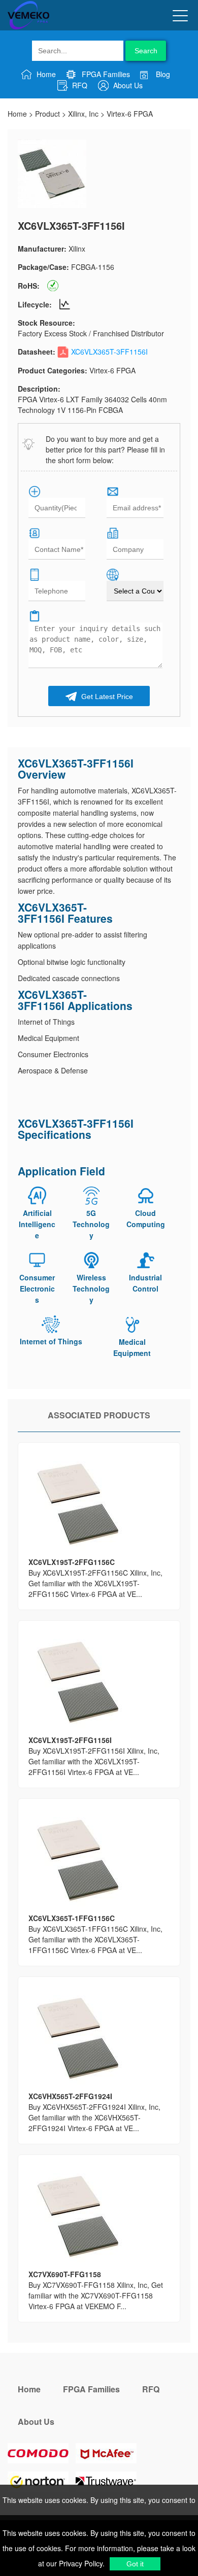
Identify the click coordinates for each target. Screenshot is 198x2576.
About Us (127, 85)
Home (45, 74)
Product (47, 114)
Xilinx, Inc (83, 114)
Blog (162, 74)
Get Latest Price (106, 697)
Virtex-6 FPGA (130, 114)
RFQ (79, 85)
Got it (135, 2564)
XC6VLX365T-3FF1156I (109, 352)
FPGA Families (105, 74)
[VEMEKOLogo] (28, 27)
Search (146, 51)
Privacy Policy (80, 2563)
